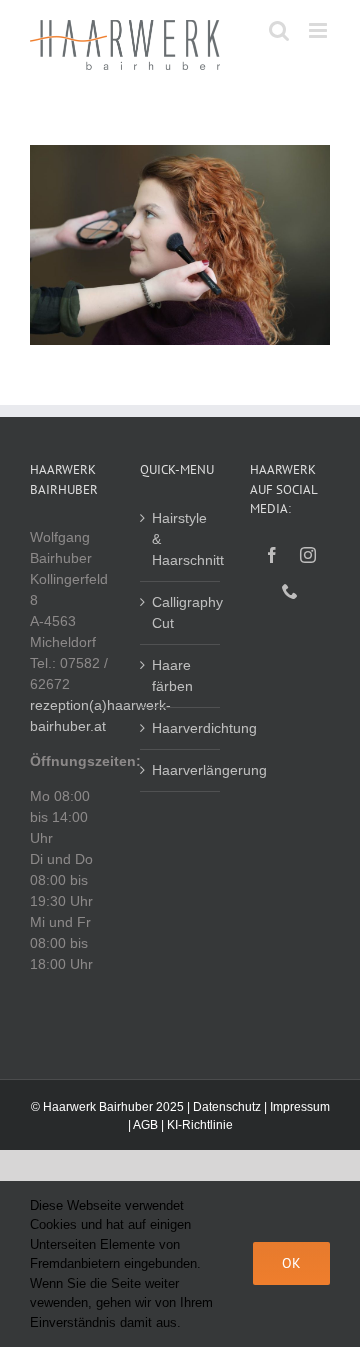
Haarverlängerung (181, 770)
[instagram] (308, 555)
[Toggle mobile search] (279, 30)
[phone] (290, 591)
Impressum (300, 1107)
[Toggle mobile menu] (319, 30)
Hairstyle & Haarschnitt (181, 539)
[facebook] (272, 555)
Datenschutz (227, 1107)
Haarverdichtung (181, 728)
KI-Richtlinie (200, 1125)
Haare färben (172, 675)
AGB (145, 1125)
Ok (291, 1263)
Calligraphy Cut (181, 612)
